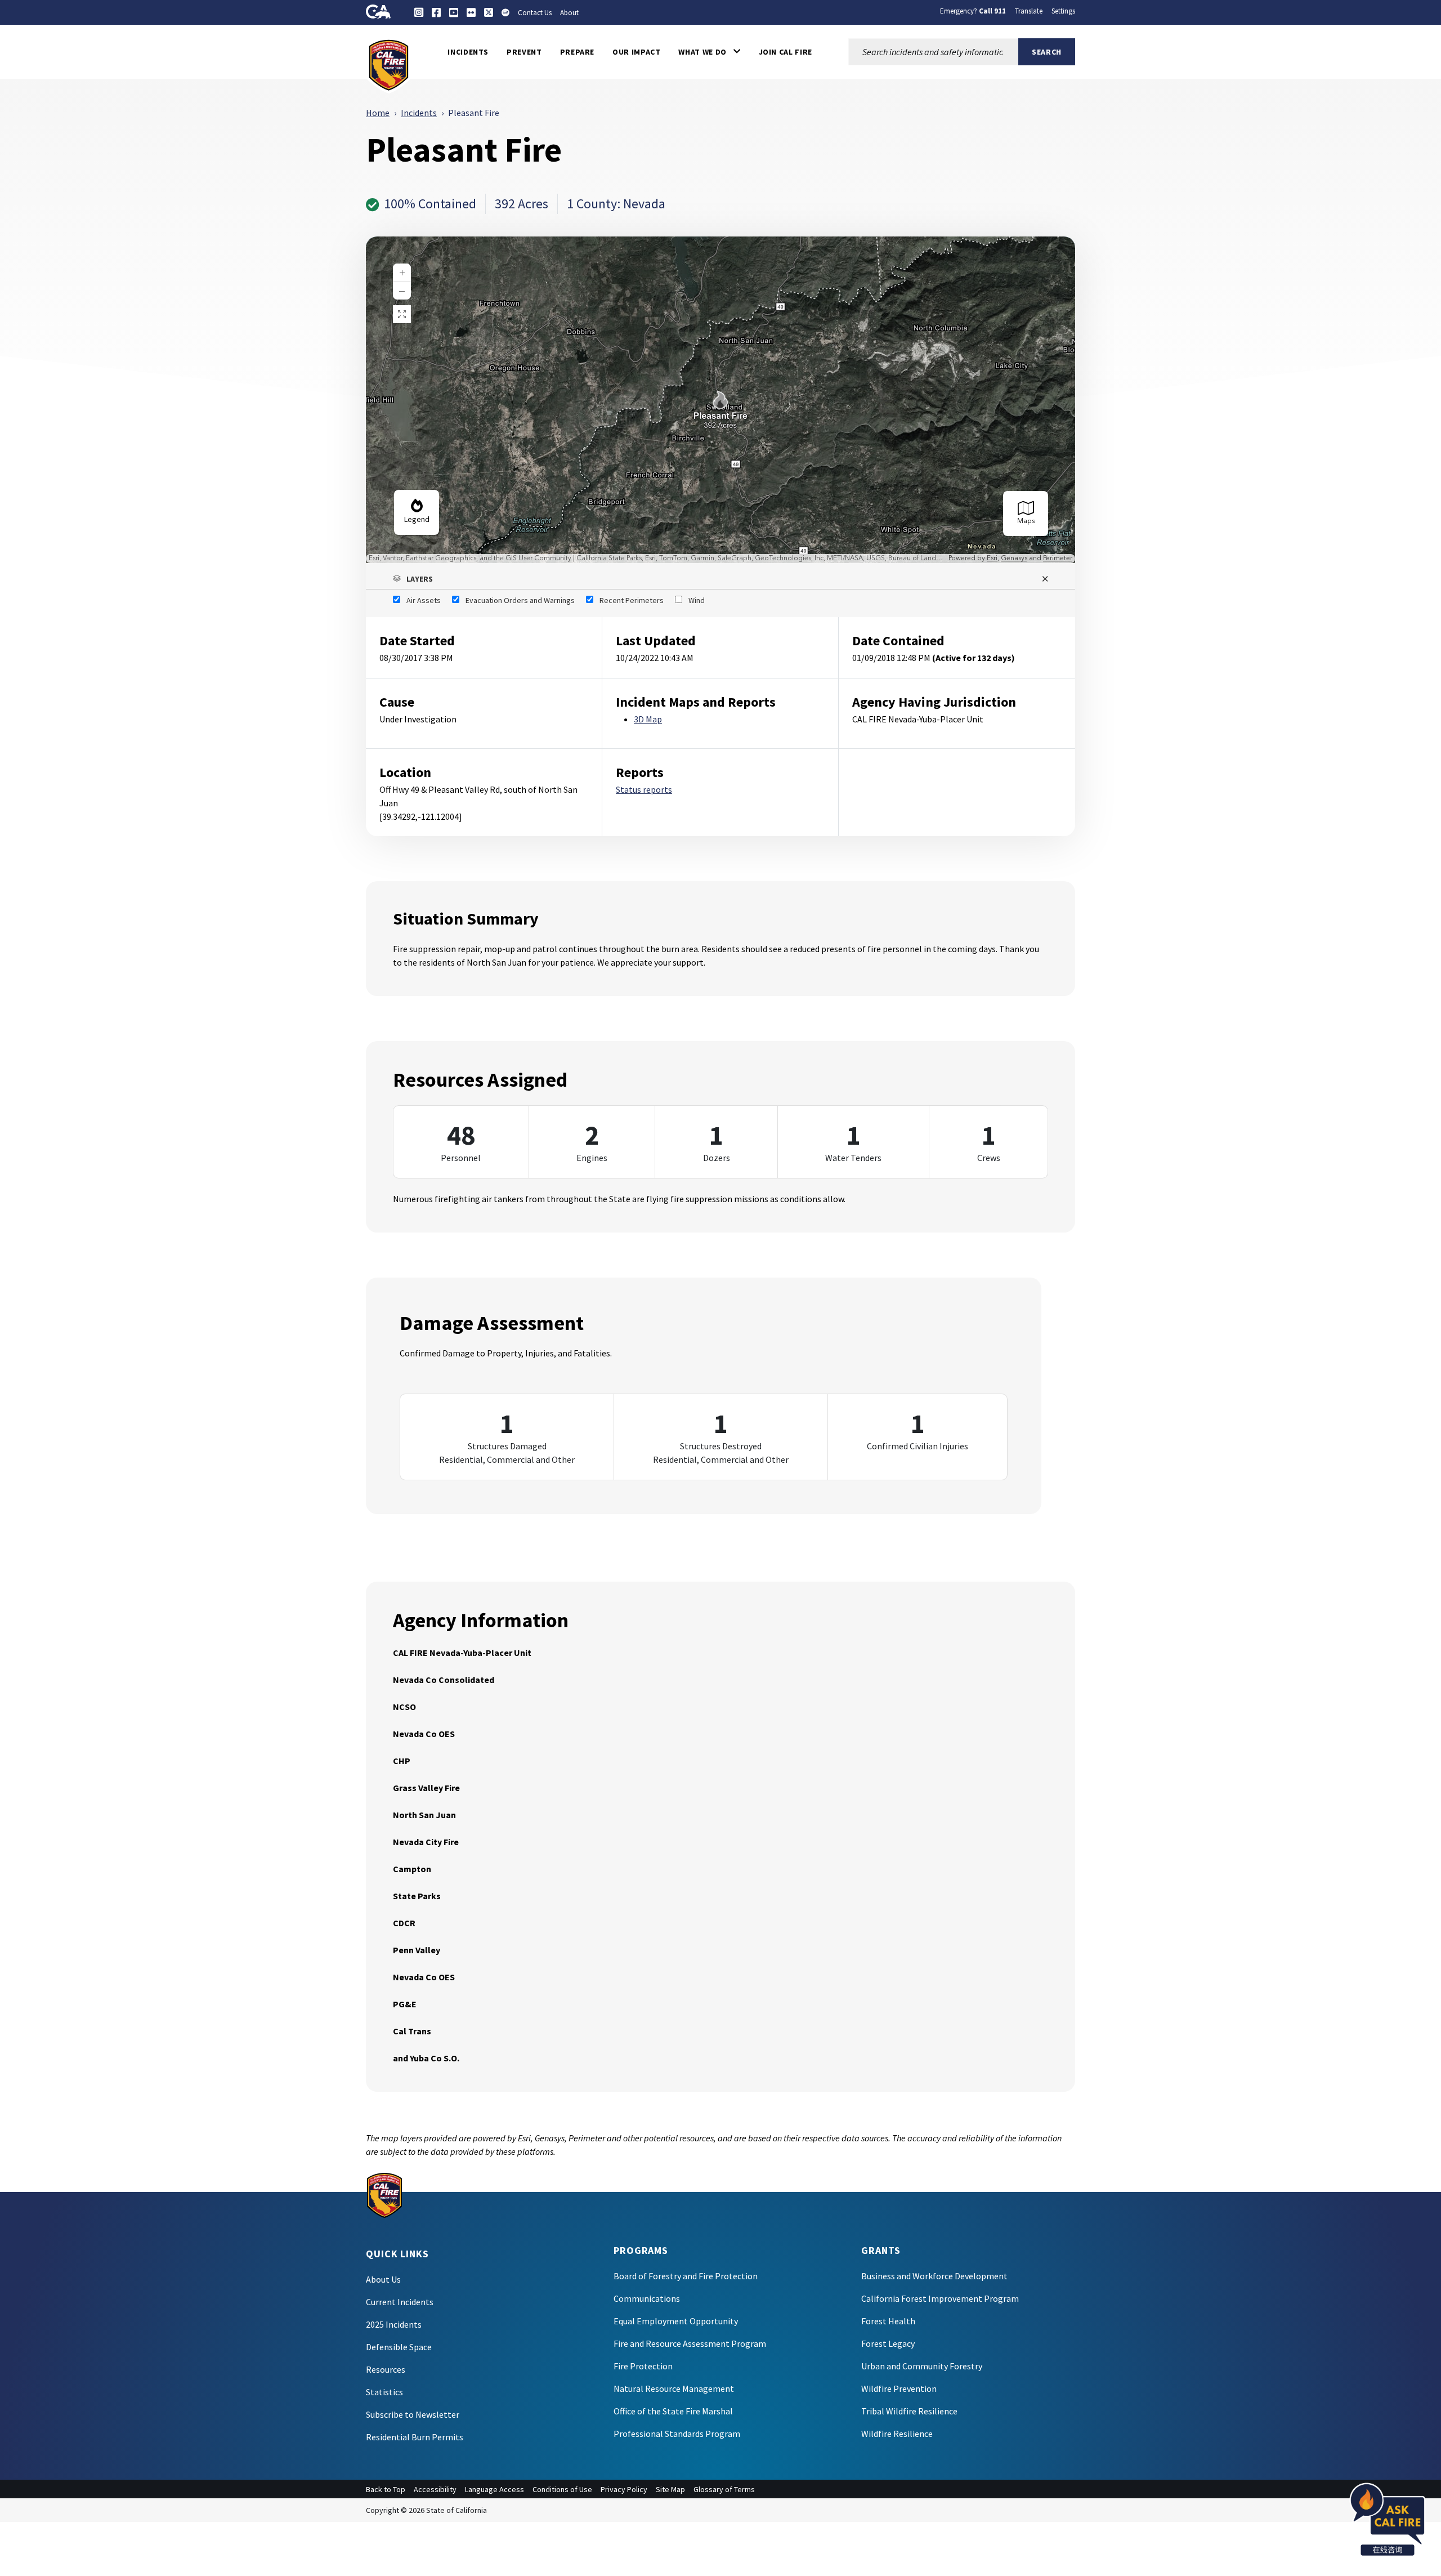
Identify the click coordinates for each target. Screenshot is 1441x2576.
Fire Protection (643, 2366)
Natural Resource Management (674, 2389)
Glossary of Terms (724, 2489)
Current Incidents (400, 2302)
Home (378, 113)
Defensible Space (399, 2347)
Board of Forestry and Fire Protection (686, 2276)
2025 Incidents (394, 2324)
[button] (709, 52)
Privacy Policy (624, 2489)
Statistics (384, 2392)
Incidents (419, 113)
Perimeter (1058, 558)
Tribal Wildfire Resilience (909, 2411)
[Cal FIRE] (389, 64)
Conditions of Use (562, 2489)
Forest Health (888, 2321)
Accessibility (435, 2489)
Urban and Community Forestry (922, 2366)
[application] (720, 400)
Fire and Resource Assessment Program (690, 2343)
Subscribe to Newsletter (413, 2414)
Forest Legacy (888, 2343)
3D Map (648, 719)
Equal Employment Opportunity (676, 2321)
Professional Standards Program (677, 2434)
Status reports (644, 789)
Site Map (670, 2489)
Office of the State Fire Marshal (673, 2411)
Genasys (1014, 558)
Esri (992, 558)
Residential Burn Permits (415, 2437)
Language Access (494, 2489)
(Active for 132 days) (974, 658)
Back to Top (386, 2489)
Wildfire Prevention (899, 2389)
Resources (386, 2369)
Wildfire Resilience (897, 2434)
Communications (647, 2298)
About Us (383, 2279)
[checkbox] (417, 600)
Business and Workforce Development (934, 2276)
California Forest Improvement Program (940, 2298)
